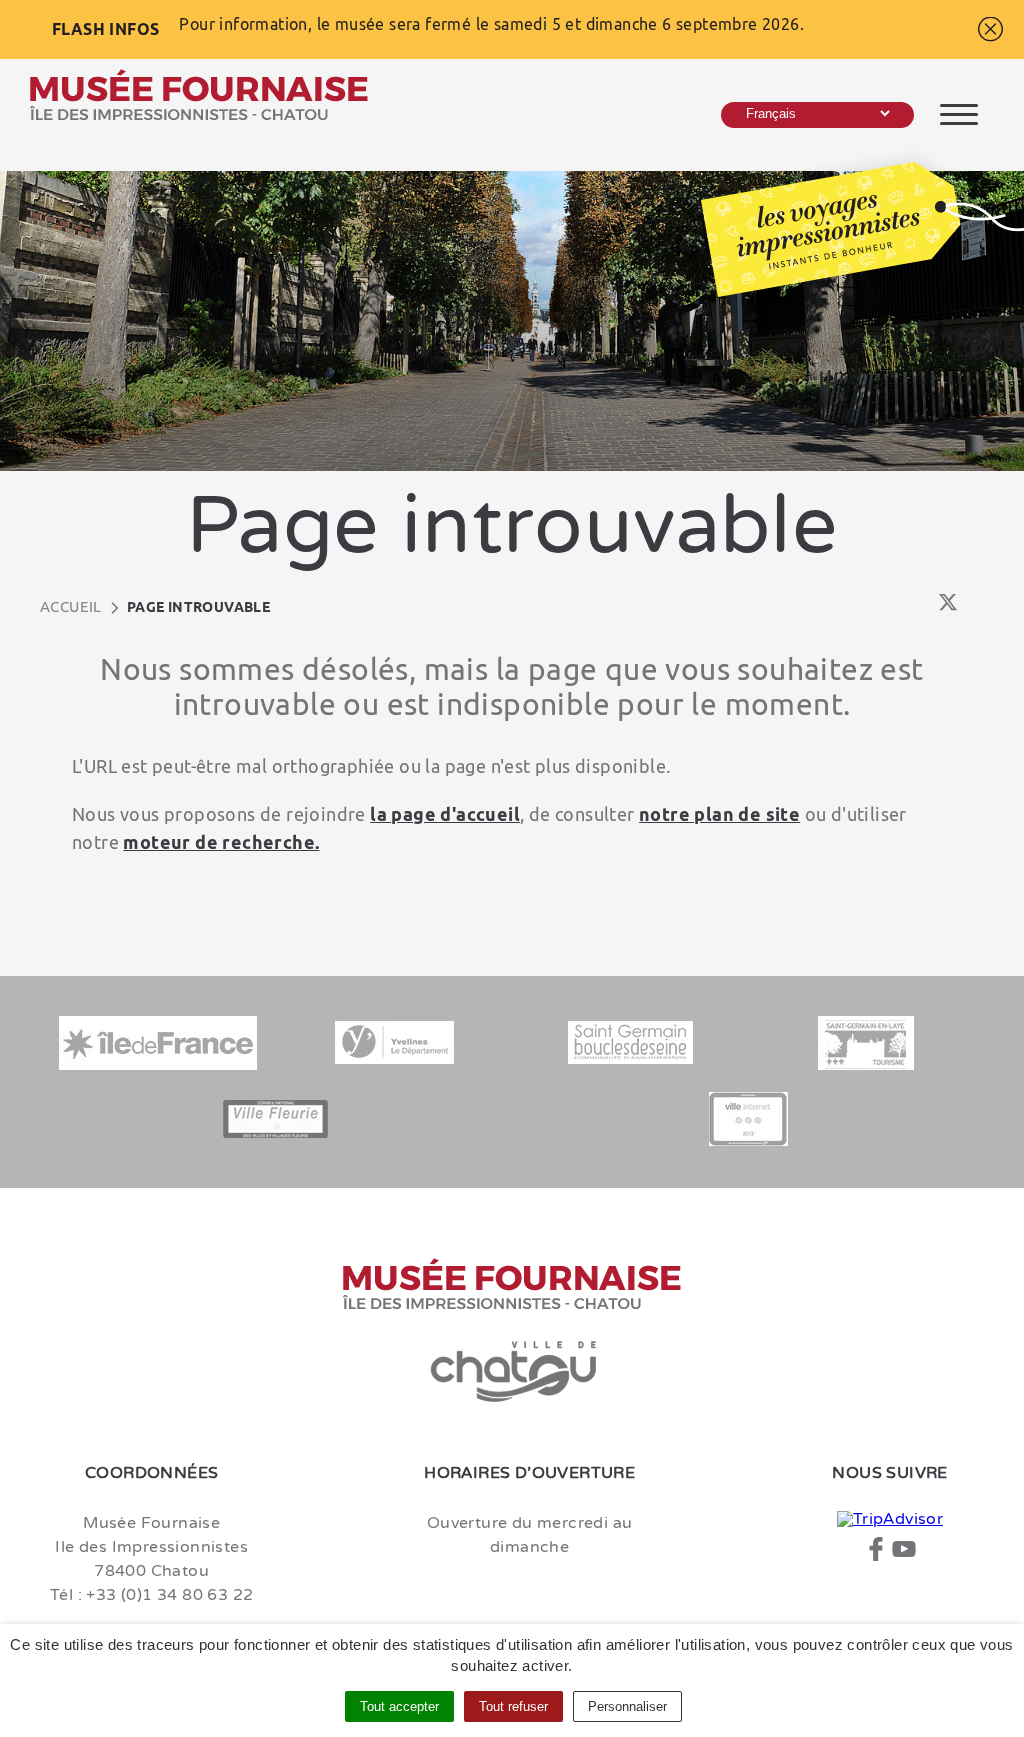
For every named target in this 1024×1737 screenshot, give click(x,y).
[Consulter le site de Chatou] (512, 1372)
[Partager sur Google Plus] (976, 607)
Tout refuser (513, 1706)
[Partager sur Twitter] (948, 607)
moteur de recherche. (221, 842)
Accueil (71, 606)
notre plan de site (719, 814)
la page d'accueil (445, 814)
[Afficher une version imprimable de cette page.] (893, 606)
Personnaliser (627, 1706)
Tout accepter (399, 1706)
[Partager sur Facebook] (919, 607)
